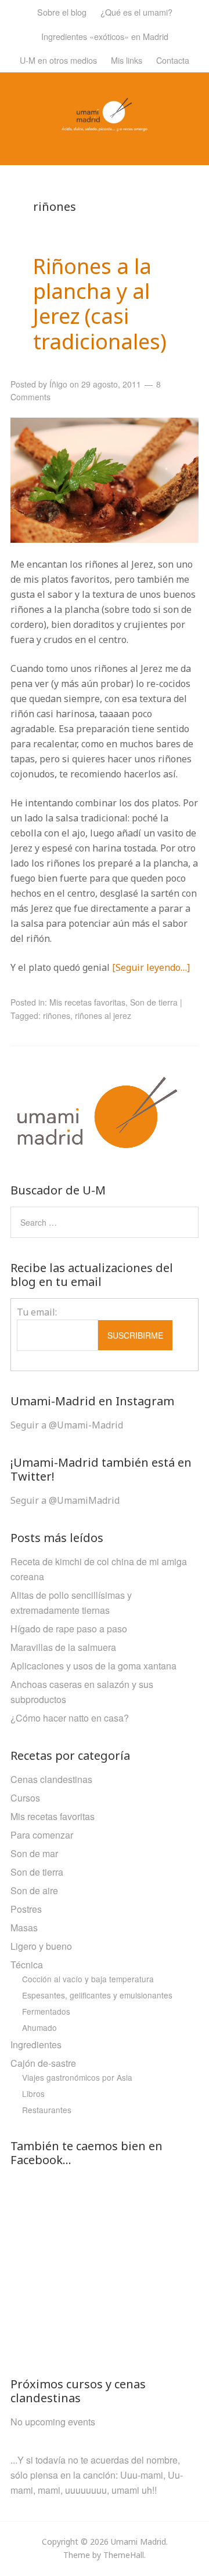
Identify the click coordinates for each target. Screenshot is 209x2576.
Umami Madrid (138, 2542)
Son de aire (34, 1890)
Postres (26, 1909)
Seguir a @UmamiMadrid (65, 1500)
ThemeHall (124, 2555)
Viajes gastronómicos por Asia (77, 2077)
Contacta (173, 60)
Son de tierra (154, 1002)
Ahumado (39, 2027)
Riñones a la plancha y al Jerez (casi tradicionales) (100, 304)
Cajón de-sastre (43, 2063)
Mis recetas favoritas (87, 1002)
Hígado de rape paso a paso (69, 1629)
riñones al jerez (103, 1015)
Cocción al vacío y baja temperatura (88, 1979)
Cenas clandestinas (51, 1779)
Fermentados (46, 2011)
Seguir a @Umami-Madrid (67, 1425)
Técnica (27, 1965)
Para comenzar (42, 1835)
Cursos (25, 1798)
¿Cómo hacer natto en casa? (70, 1718)
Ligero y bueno (41, 1946)
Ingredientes (36, 2045)
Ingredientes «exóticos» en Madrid (105, 36)
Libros (33, 2093)
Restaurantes (47, 2110)
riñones (57, 1015)
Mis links (127, 60)
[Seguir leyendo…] (151, 967)
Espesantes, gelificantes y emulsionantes (97, 1995)
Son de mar (34, 1853)
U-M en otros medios (58, 60)
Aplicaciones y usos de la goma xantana (93, 1666)
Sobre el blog (62, 12)
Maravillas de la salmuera (63, 1647)
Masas (24, 1928)
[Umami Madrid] (105, 124)
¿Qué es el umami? (136, 12)
